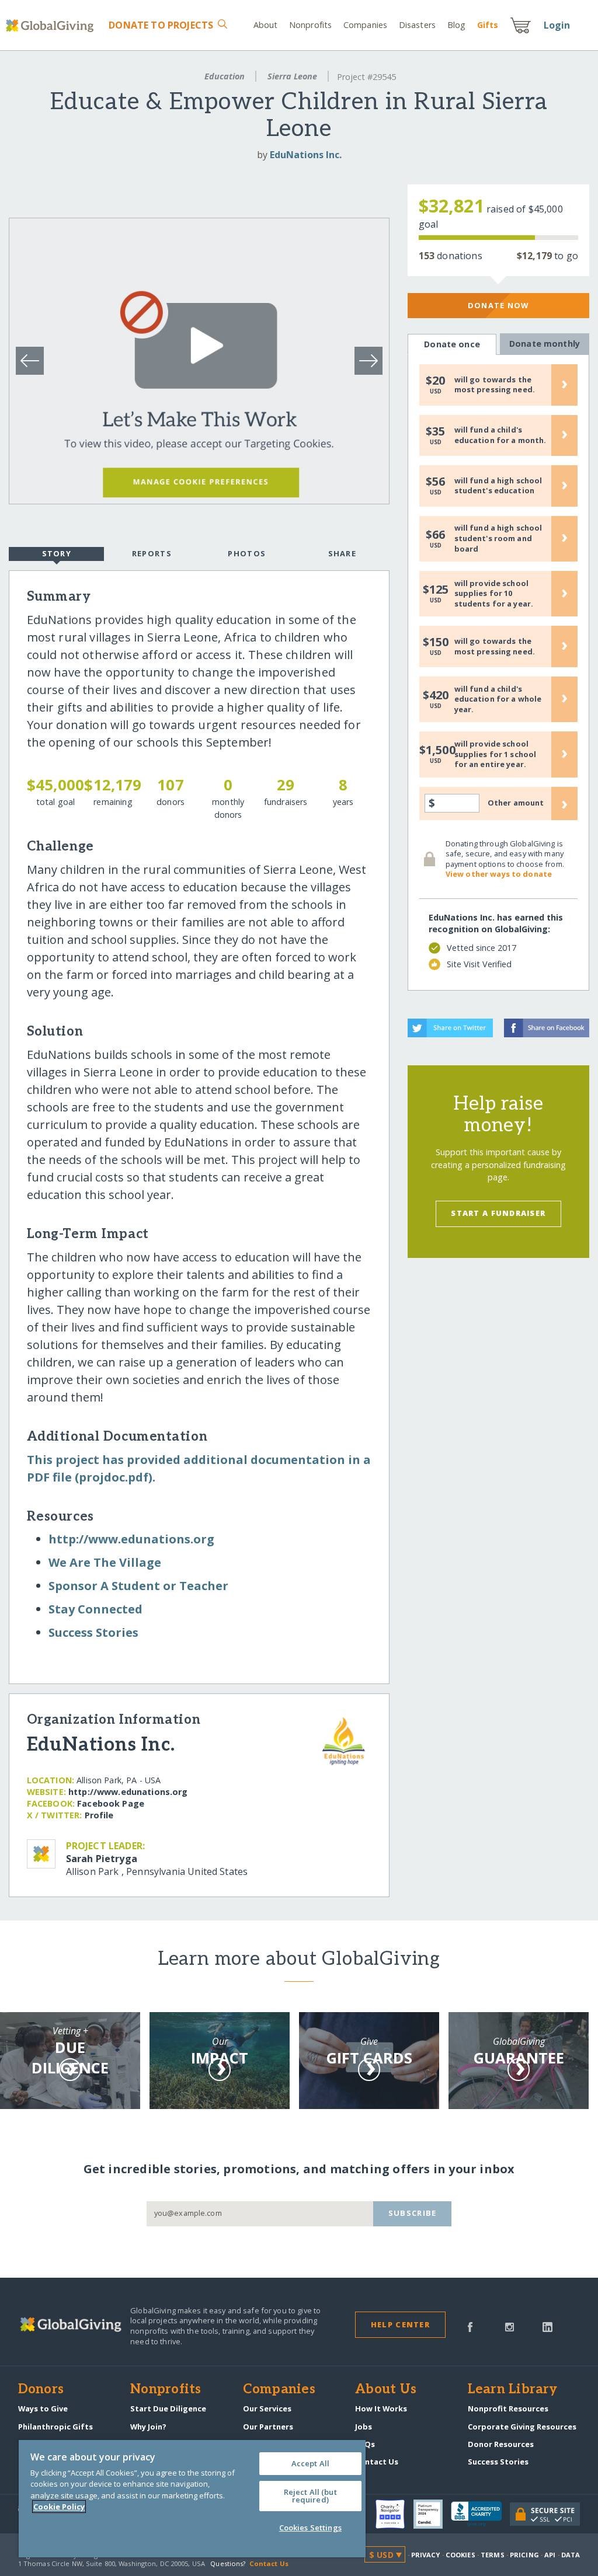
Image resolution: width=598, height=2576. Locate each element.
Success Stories (93, 1632)
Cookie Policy (59, 2507)
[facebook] (470, 2326)
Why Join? (148, 2427)
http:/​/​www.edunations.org (131, 1539)
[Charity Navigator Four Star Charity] (394, 2514)
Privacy (426, 2555)
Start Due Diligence (168, 2408)
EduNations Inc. (306, 155)
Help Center (400, 2324)
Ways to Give (43, 2408)
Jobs (364, 2427)
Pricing (524, 2555)
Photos (247, 553)
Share (342, 553)
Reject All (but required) (310, 2496)
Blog (456, 25)
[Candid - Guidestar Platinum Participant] (432, 2514)
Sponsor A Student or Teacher (138, 1586)
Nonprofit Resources (508, 2408)
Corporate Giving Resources (522, 2427)
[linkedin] (547, 2326)
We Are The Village (105, 1562)
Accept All (310, 2463)
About (266, 25)
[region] (192, 2499)
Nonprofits (310, 25)
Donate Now (498, 305)
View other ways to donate (499, 874)
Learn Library (513, 2390)
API (550, 2555)
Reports (152, 553)
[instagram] (510, 2326)
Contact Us (377, 2462)
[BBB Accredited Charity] (480, 2514)
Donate (161, 25)
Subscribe (413, 2213)
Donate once (452, 344)
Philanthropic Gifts (55, 2427)
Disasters (417, 25)
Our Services (267, 2408)
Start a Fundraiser (498, 1213)
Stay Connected (95, 1609)
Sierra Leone (292, 76)
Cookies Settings (310, 2528)
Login (557, 25)
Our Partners (268, 2427)
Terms (493, 2555)
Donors (41, 2390)
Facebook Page (111, 1803)
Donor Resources (501, 2444)
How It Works (381, 2408)
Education (225, 76)
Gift (488, 25)
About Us (386, 2390)
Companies (365, 25)
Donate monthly (545, 344)
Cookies (460, 2555)
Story (57, 553)
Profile (99, 1815)
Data (571, 2555)
